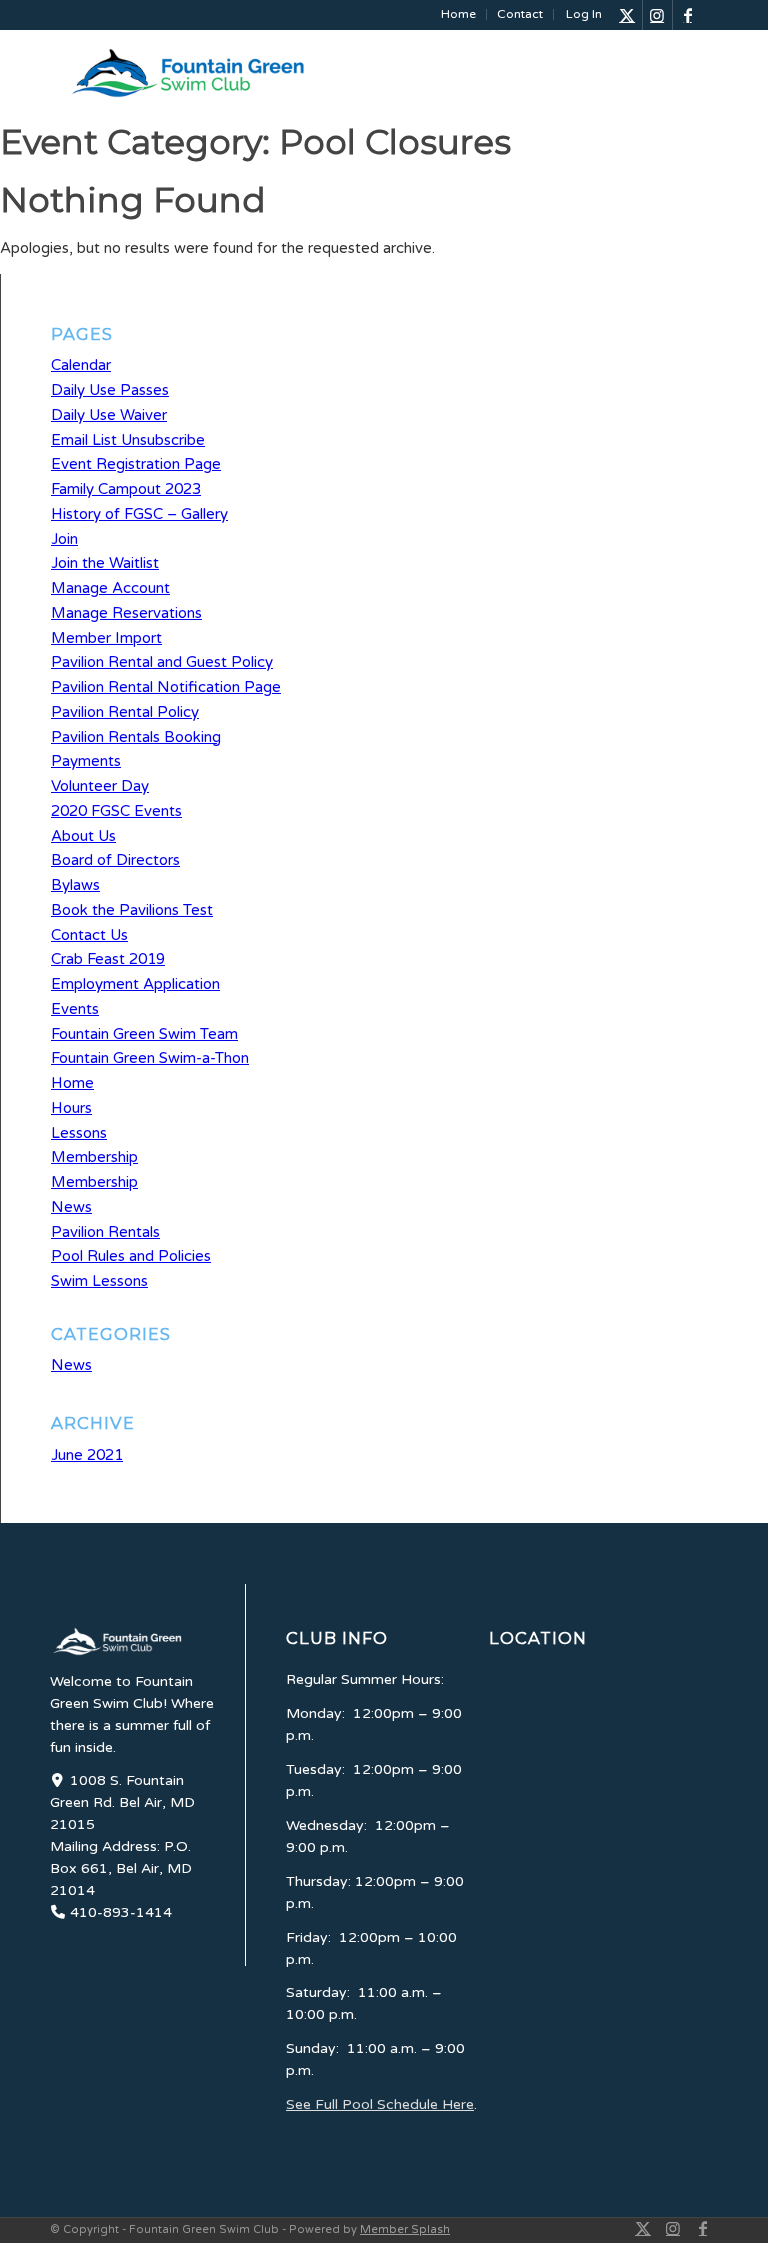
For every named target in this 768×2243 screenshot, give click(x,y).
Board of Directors (115, 860)
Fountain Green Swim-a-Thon (150, 1058)
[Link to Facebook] (688, 15)
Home (458, 14)
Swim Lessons (99, 1281)
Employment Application (135, 984)
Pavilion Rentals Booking (136, 737)
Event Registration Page (136, 464)
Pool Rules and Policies (131, 1256)
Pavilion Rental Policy (125, 712)
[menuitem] (459, 14)
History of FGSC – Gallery (139, 514)
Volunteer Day (100, 786)
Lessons (79, 1133)
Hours (71, 1108)
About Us (83, 836)
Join (64, 539)
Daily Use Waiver (109, 415)
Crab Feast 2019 (108, 959)
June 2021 (87, 1455)
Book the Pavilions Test (132, 910)
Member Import (106, 638)
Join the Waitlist (105, 563)
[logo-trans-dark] (215, 73)
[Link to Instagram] (657, 15)
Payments (86, 761)
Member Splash (405, 2229)
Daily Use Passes (110, 390)
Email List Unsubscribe (128, 440)
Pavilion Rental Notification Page (166, 687)
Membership (94, 1157)
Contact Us (89, 935)
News (71, 1207)
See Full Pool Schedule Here (380, 2104)
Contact (520, 14)
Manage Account (110, 588)
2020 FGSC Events (116, 811)
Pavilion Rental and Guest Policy (162, 662)
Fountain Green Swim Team (144, 1034)
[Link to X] (627, 15)
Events (75, 1009)
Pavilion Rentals (105, 1232)
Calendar (81, 365)
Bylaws (75, 885)
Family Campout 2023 (126, 489)
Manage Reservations (126, 613)
